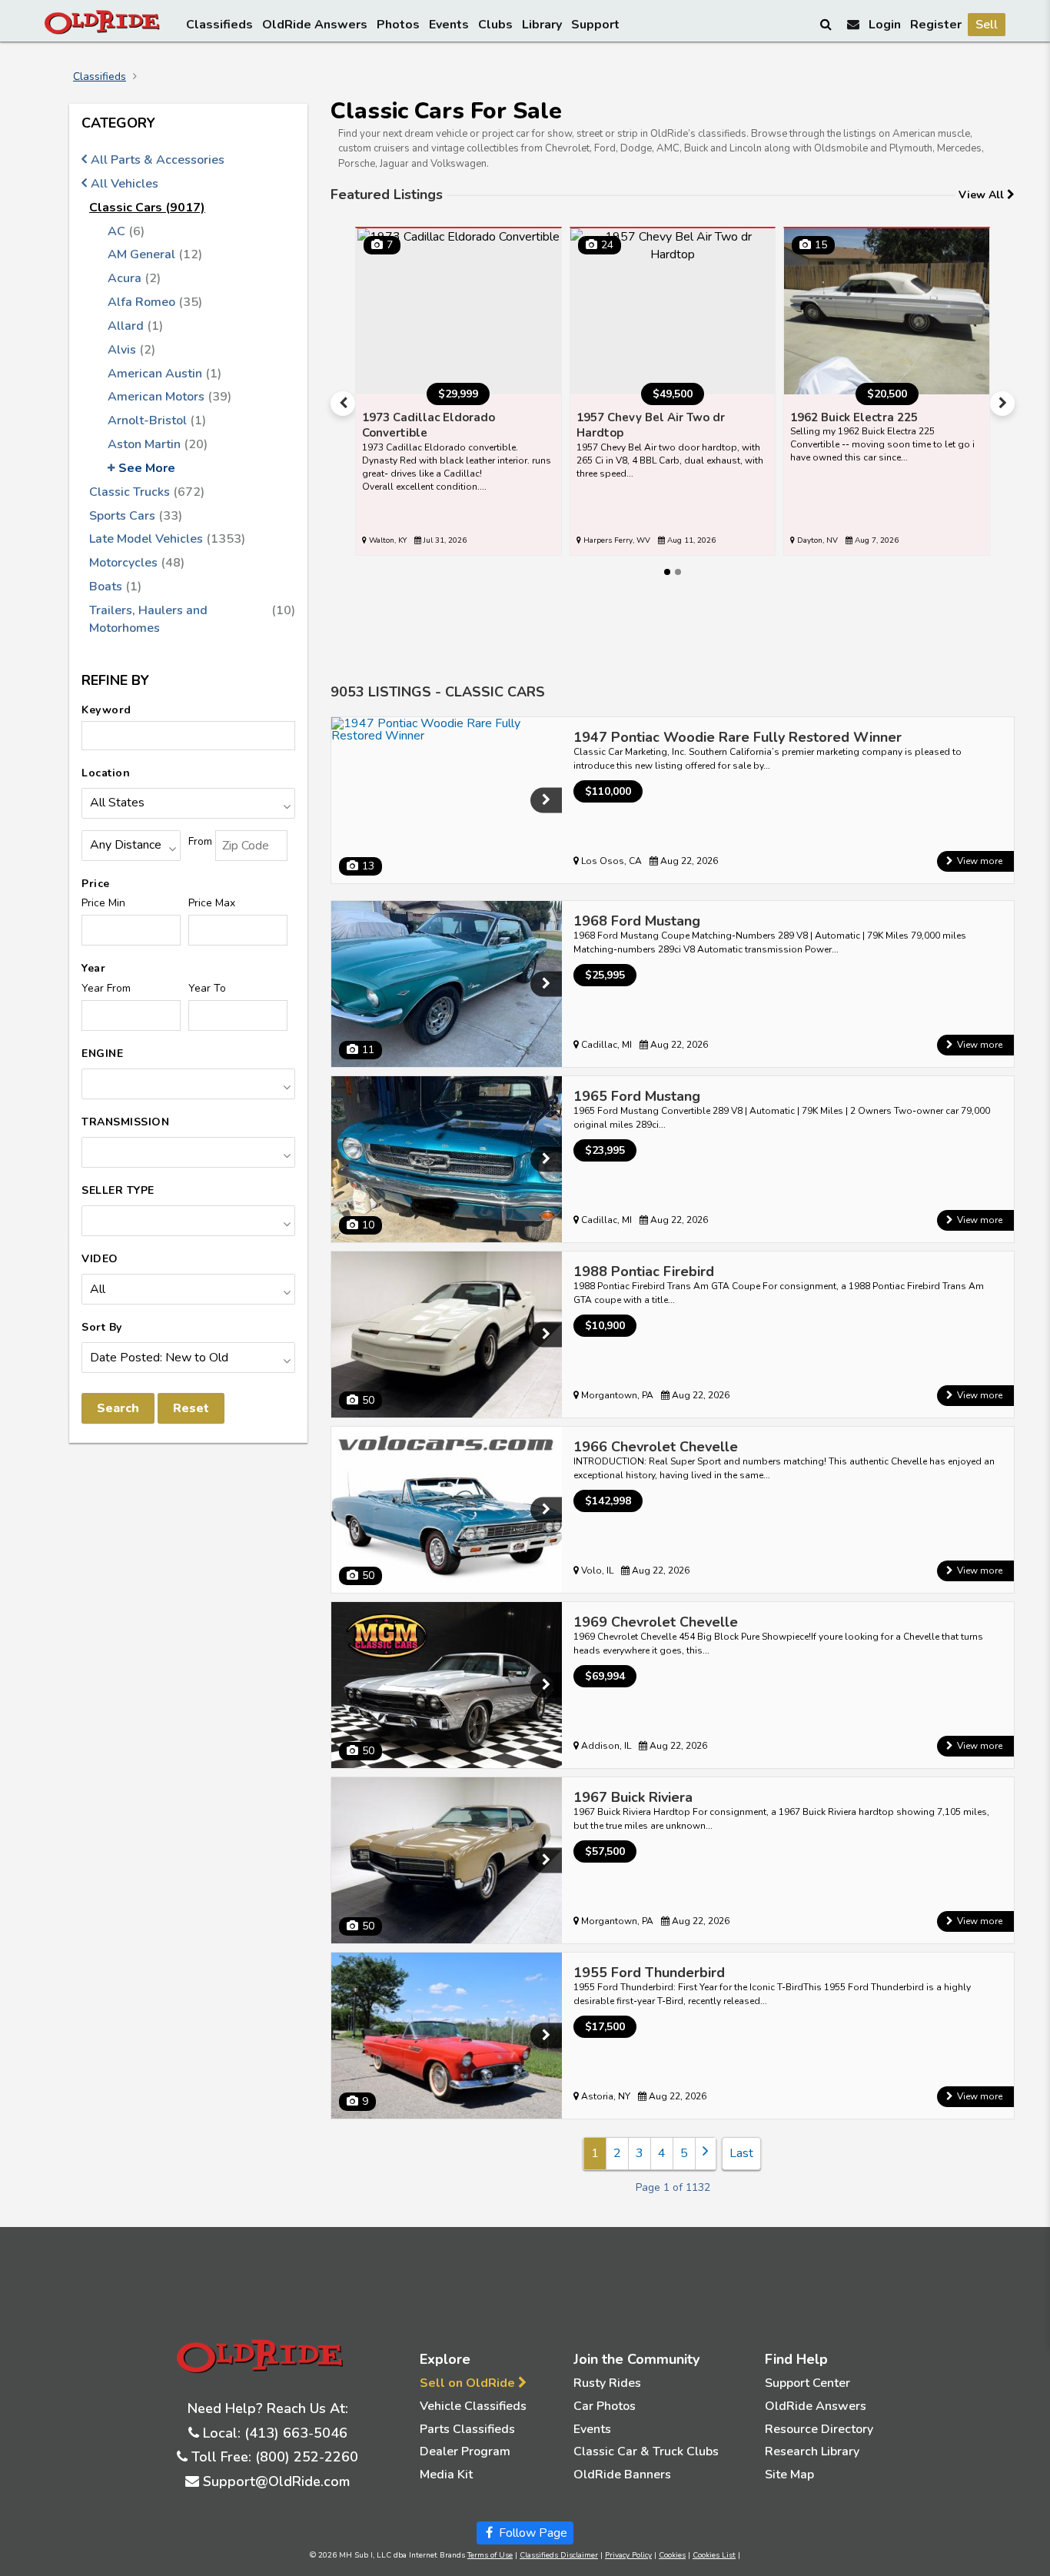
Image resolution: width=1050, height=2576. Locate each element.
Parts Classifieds (467, 2429)
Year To (207, 988)
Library (542, 25)
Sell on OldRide (469, 2383)
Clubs (495, 25)
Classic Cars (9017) (147, 208)
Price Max (212, 903)
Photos (398, 25)
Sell (987, 25)
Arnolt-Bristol (157, 420)
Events (449, 25)
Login (885, 25)
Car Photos (605, 2406)
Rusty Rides (607, 2383)
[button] (343, 404)
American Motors (169, 397)
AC (126, 231)
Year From (106, 988)
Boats (115, 587)
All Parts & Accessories (158, 160)
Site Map (789, 2475)
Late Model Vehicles (167, 539)
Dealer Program (465, 2451)
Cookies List (714, 2555)
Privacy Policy (628, 2555)
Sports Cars (136, 516)
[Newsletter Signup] (853, 24)
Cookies (672, 2555)
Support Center (807, 2383)
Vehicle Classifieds (473, 2406)
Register (936, 25)
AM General (155, 254)
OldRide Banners (622, 2475)
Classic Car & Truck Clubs (646, 2451)
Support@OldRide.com (276, 2481)
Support (595, 25)
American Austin (164, 374)
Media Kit (446, 2475)
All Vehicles (125, 184)
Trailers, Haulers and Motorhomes (192, 619)
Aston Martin (158, 444)
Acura (134, 278)
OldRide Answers (315, 25)
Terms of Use (490, 2555)
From (200, 841)
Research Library (812, 2451)
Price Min (103, 903)
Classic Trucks (147, 492)
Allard (135, 326)
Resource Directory (819, 2429)
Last (741, 2153)
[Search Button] (827, 24)
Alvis (131, 350)
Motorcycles (137, 563)
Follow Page (532, 2533)
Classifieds (219, 25)
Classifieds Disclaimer (559, 2555)
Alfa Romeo (155, 302)
